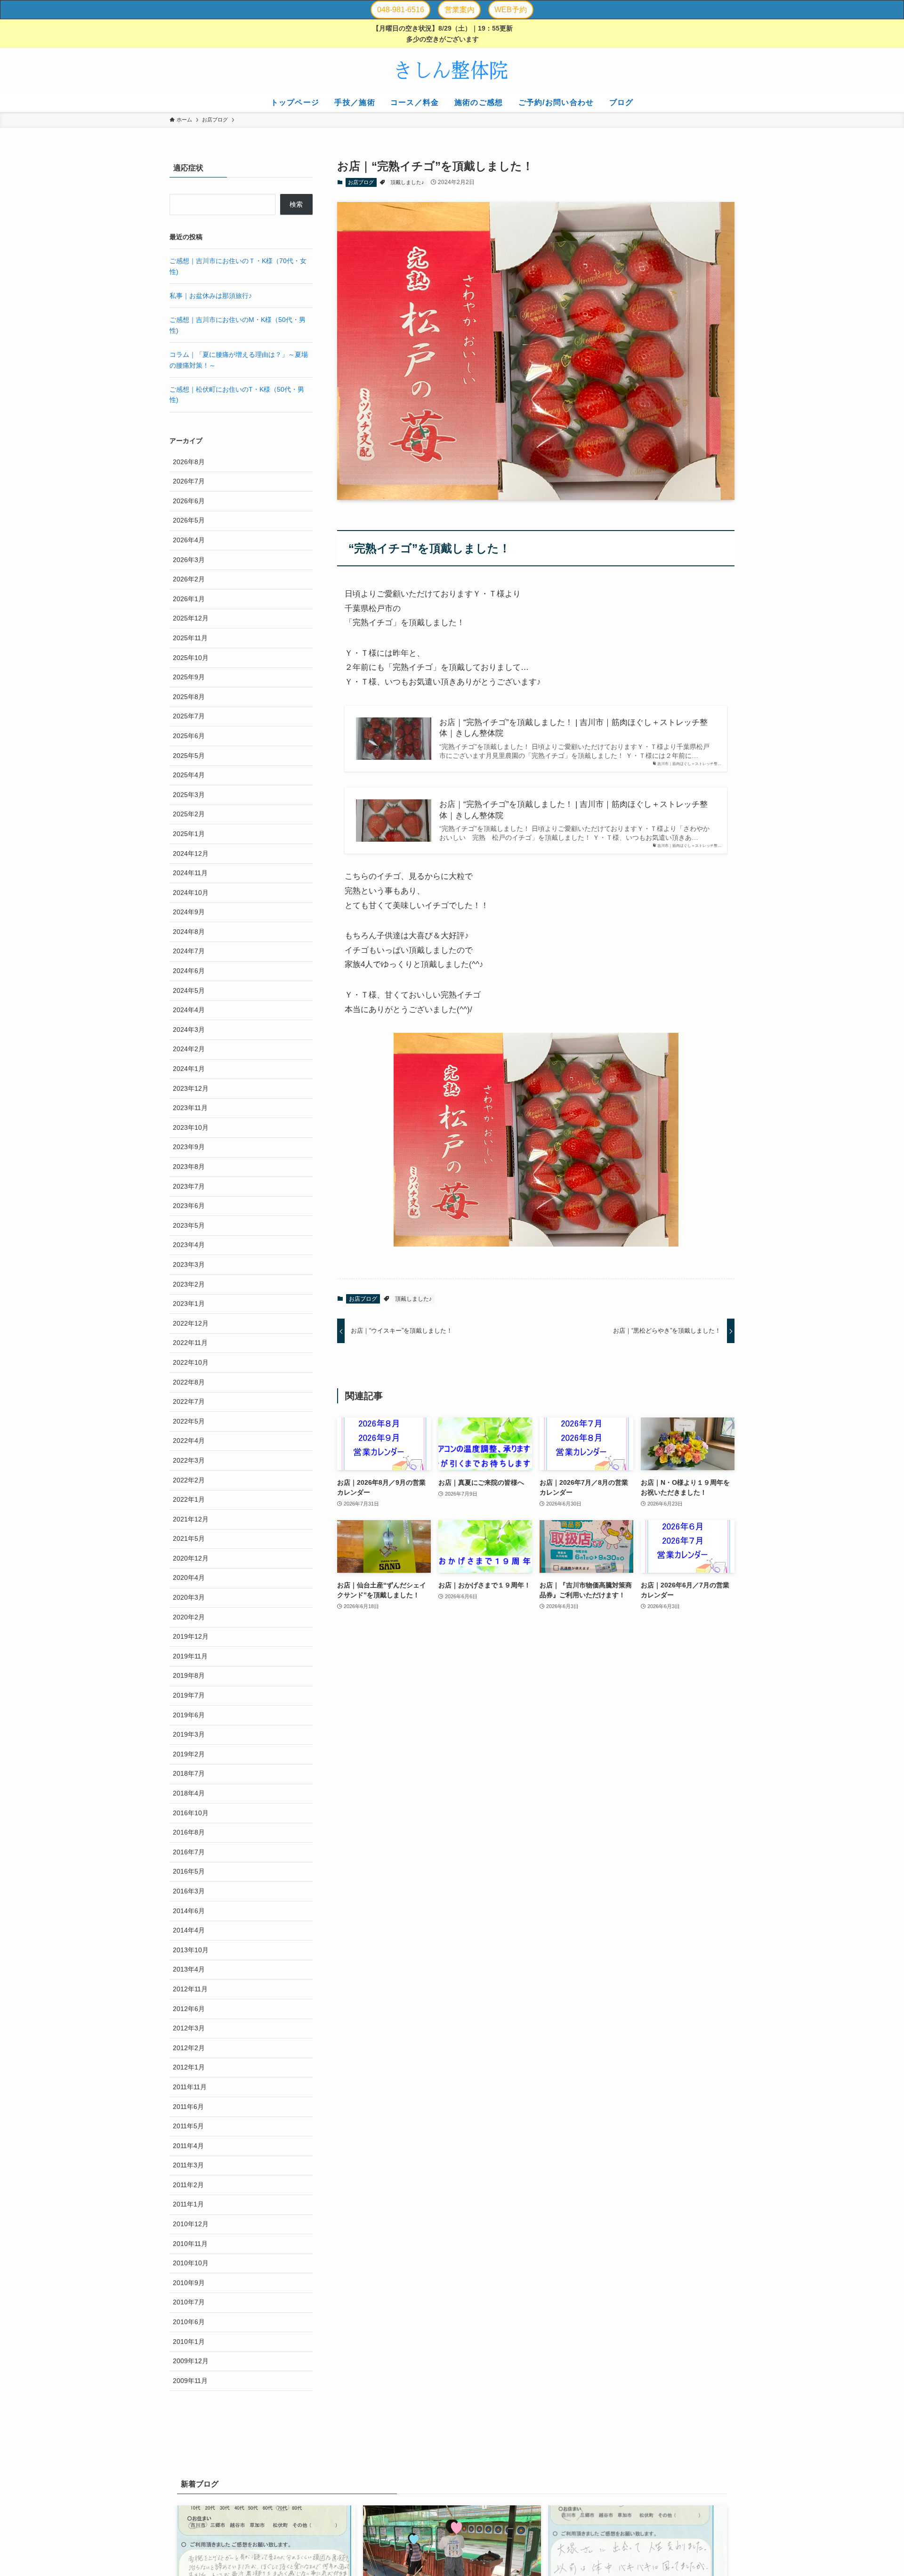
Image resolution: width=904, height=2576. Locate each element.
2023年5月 (189, 1225)
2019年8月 (189, 1676)
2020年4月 (189, 1578)
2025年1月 (189, 834)
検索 (296, 204)
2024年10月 (191, 893)
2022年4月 (189, 1441)
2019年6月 (189, 1715)
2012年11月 (190, 1989)
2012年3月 (189, 2029)
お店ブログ (361, 182)
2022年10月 (191, 1362)
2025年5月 (189, 756)
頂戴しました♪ (407, 182)
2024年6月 (189, 971)
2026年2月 (189, 580)
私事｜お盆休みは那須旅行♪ (211, 296)
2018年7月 (189, 1774)
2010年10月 (191, 2263)
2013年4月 (189, 1970)
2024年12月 (191, 853)
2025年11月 (190, 638)
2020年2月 (189, 1617)
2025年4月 (189, 775)
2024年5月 (189, 990)
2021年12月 (191, 1519)
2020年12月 (191, 1558)
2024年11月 (190, 873)
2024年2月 (189, 1049)
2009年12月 (191, 2361)
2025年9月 (189, 677)
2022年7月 (189, 1402)
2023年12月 (191, 1088)
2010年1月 (189, 2342)
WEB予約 (511, 10)
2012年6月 (189, 2009)
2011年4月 (188, 2146)
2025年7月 (189, 716)
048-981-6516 (401, 10)
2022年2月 (189, 1480)
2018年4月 (189, 1793)
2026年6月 (189, 501)
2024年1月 (189, 1069)
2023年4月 (189, 1245)
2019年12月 (191, 1637)
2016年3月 (189, 1891)
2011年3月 (188, 2165)
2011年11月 (190, 2087)
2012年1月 (189, 2068)
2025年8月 (189, 697)
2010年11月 (190, 2244)
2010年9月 (189, 2283)
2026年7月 (189, 482)
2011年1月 (188, 2205)
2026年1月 (189, 599)
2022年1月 (189, 1499)
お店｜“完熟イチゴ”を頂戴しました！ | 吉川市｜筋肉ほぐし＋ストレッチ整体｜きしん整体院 (573, 728)
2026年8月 (189, 462)
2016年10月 (191, 1813)
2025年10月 (191, 658)
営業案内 (460, 10)
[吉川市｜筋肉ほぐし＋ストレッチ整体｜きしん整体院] (452, 71)
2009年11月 (190, 2381)
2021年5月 (189, 1539)
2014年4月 (189, 1931)
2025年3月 (189, 795)
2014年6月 (189, 1911)
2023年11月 (190, 1108)
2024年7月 (189, 951)
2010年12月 (191, 2224)
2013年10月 (191, 1950)
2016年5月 (189, 1872)
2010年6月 (189, 2322)
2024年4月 (189, 1010)
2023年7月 (189, 1186)
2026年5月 (189, 521)
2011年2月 (188, 2185)
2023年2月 (189, 1284)
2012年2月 (189, 2048)
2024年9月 (189, 912)
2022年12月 (191, 1323)
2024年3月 (189, 1030)
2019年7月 (189, 1695)
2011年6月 (188, 2107)
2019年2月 (189, 1754)
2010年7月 (189, 2302)
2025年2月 (189, 814)
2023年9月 (189, 1147)
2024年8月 (189, 932)
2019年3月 (189, 1735)
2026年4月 (189, 540)
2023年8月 (189, 1167)
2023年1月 (189, 1304)
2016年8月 (189, 1833)
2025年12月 (191, 619)
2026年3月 (189, 560)
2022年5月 (189, 1421)
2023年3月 (189, 1264)
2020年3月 (189, 1597)
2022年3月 (189, 1460)
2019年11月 (190, 1656)
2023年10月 (191, 1127)
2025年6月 (189, 736)
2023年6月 (189, 1206)
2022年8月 (189, 1382)
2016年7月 (189, 1852)
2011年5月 (188, 2126)
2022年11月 (190, 1343)
